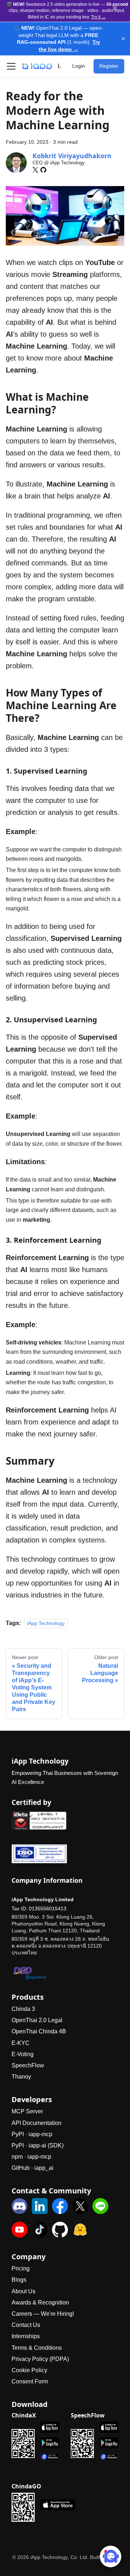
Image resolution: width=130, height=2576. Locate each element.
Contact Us (26, 2325)
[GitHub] (43, 170)
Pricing (21, 2268)
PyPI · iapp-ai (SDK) (38, 2145)
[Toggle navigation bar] (11, 66)
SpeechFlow (28, 2065)
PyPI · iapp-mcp (32, 2134)
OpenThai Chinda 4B (39, 2031)
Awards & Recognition (40, 2303)
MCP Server (27, 2111)
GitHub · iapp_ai (32, 2168)
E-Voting (23, 2054)
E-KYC (21, 2043)
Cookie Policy (29, 2370)
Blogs (19, 2280)
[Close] (115, 8)
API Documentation (36, 2123)
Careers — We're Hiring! (43, 2314)
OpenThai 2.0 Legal (37, 2020)
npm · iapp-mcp (31, 2157)
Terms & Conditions (37, 2348)
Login (79, 66)
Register (109, 66)
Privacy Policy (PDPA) (40, 2359)
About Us (23, 2291)
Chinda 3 (23, 2009)
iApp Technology (46, 1623)
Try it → (98, 17)
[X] (35, 170)
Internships (26, 2336)
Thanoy (21, 2077)
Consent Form (30, 2381)
